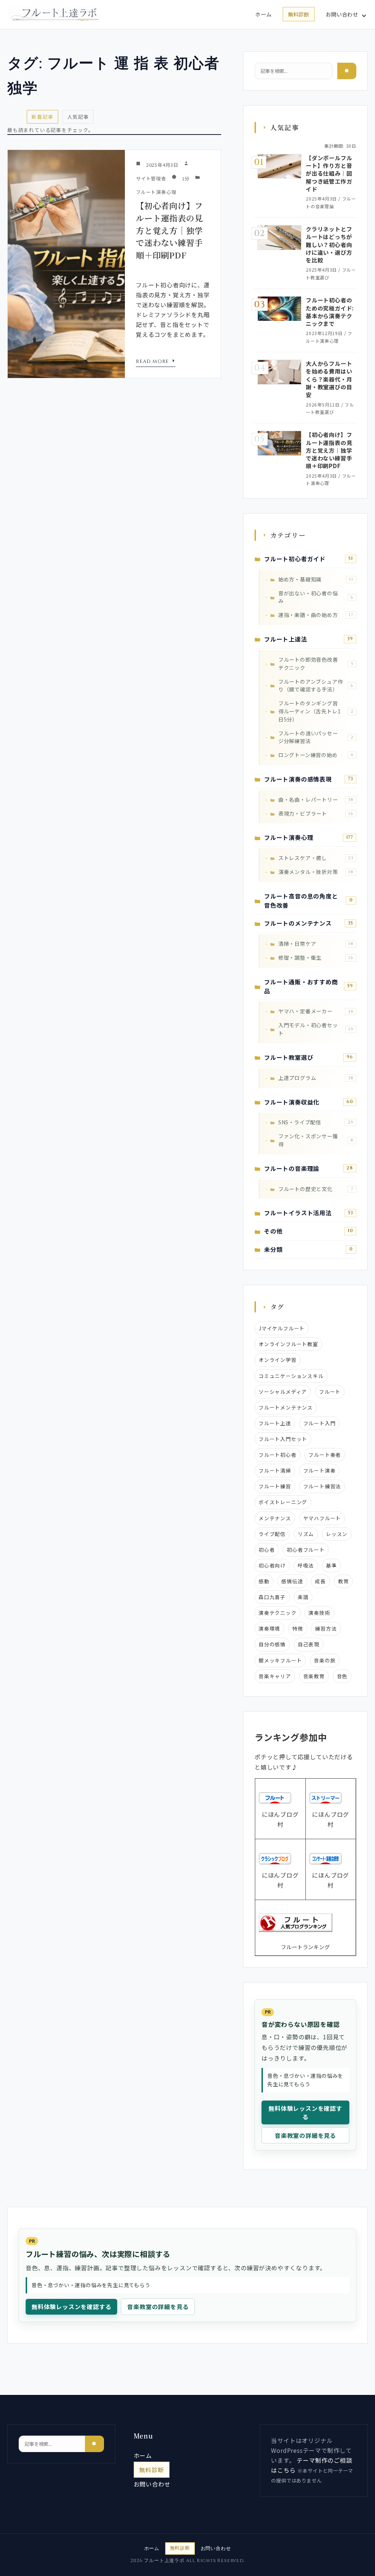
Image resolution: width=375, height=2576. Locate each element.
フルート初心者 (278, 1455)
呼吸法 (306, 1565)
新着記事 (42, 117)
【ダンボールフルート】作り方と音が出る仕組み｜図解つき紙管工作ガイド (329, 173)
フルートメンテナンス (286, 1407)
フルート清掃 (275, 1470)
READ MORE (153, 361)
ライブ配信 (272, 1534)
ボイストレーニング (283, 1502)
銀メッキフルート (280, 1660)
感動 (264, 1581)
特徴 (298, 1628)
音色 (342, 1676)
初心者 (267, 1550)
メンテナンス (275, 1518)
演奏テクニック (278, 1613)
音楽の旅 (325, 1660)
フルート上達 (275, 1423)
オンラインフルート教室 (288, 1344)
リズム (306, 1534)
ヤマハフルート (322, 1518)
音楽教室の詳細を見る (305, 2135)
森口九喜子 (272, 1597)
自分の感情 (272, 1644)
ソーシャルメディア (283, 1392)
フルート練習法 (322, 1486)
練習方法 (326, 1628)
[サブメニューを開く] (364, 15)
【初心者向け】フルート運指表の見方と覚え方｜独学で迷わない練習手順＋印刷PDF (169, 230)
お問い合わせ (342, 14)
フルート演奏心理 (156, 192)
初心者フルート (306, 1550)
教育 (344, 1581)
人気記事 (78, 117)
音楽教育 (314, 1676)
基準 (331, 1565)
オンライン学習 (278, 1360)
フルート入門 (320, 1423)
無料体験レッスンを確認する (305, 2112)
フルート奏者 (325, 1455)
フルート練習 (275, 1486)
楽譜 (303, 1597)
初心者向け (272, 1565)
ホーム (263, 14)
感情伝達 (292, 1581)
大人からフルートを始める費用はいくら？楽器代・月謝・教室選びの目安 (329, 379)
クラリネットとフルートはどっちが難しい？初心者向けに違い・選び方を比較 (329, 244)
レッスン (337, 1534)
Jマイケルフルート (282, 1328)
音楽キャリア (275, 1676)
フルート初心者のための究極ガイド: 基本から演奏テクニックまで (330, 312)
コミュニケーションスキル (291, 1376)
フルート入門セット (283, 1439)
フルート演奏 (320, 1470)
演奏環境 (269, 1628)
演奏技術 (319, 1613)
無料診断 (299, 14)
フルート (330, 1392)
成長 (320, 1581)
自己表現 (309, 1644)
